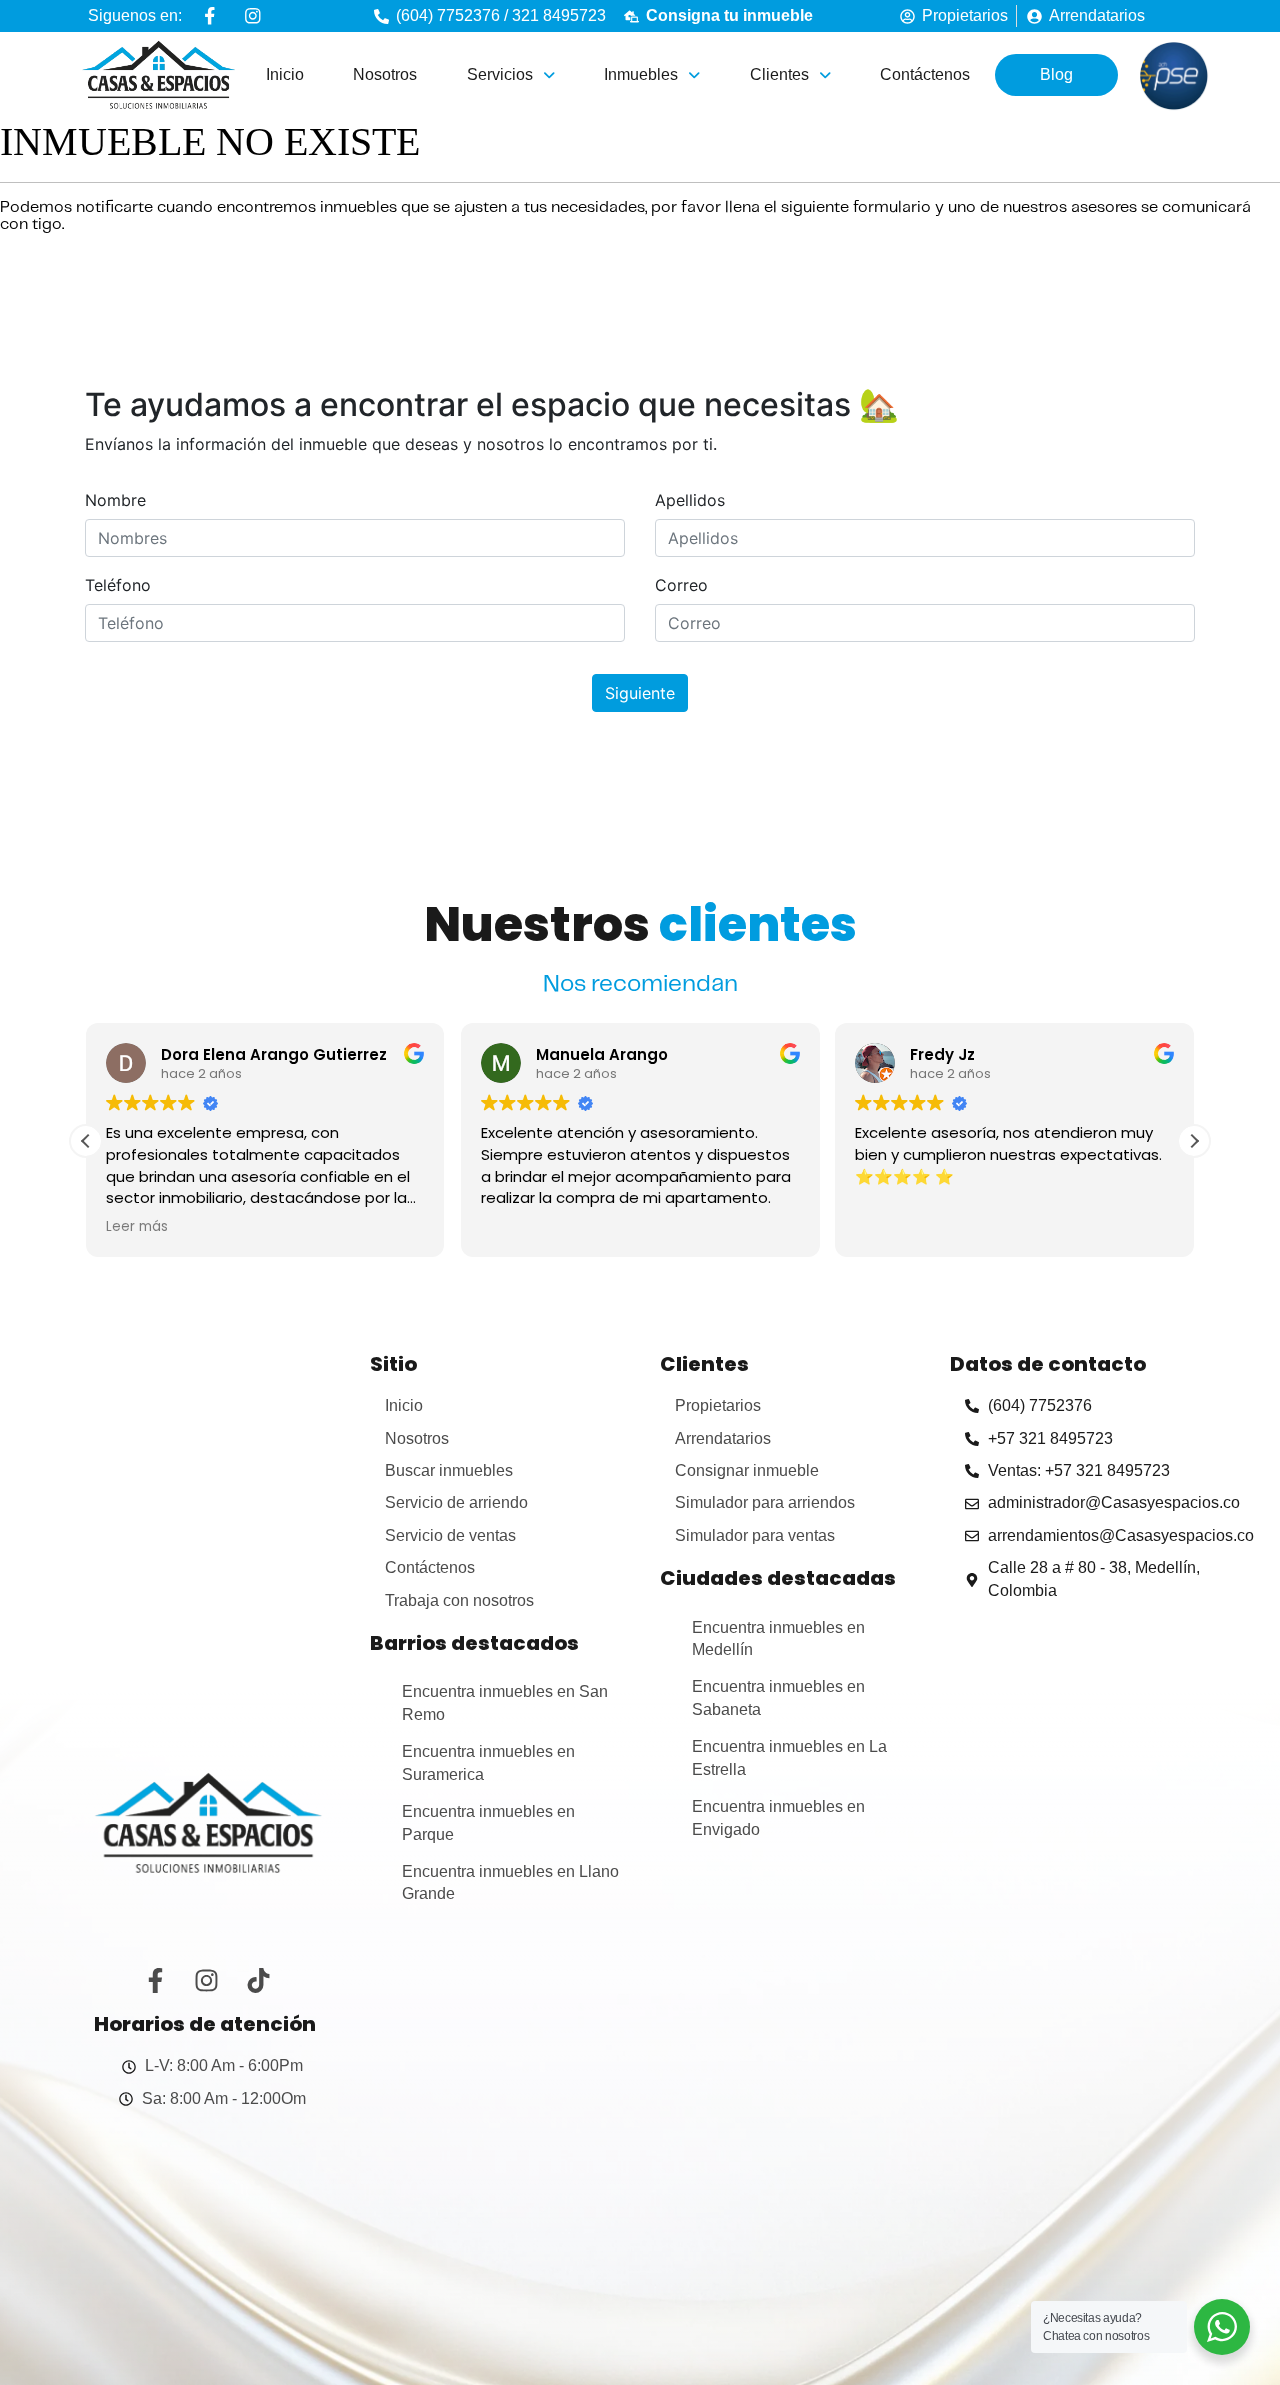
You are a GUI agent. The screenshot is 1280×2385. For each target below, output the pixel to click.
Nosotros (385, 74)
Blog (1056, 74)
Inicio (285, 74)
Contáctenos (925, 74)
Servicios (500, 74)
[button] (511, 75)
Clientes (779, 74)
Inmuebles (641, 74)
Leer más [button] (137, 1227)
